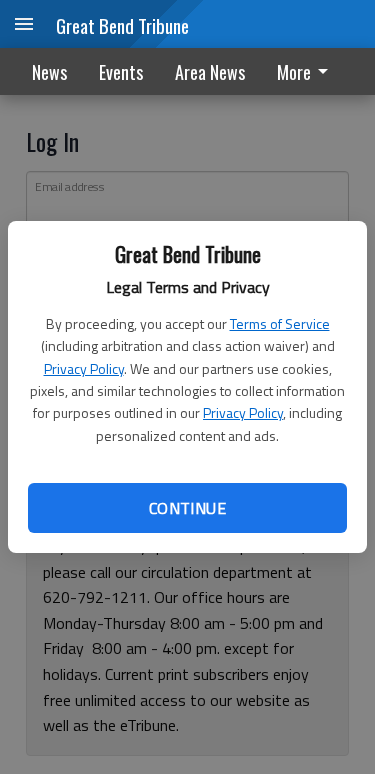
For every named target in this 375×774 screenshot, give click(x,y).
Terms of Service (280, 323)
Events (121, 72)
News (49, 72)
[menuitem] (308, 71)
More (294, 72)
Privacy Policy (84, 368)
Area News (210, 72)
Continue (187, 508)
